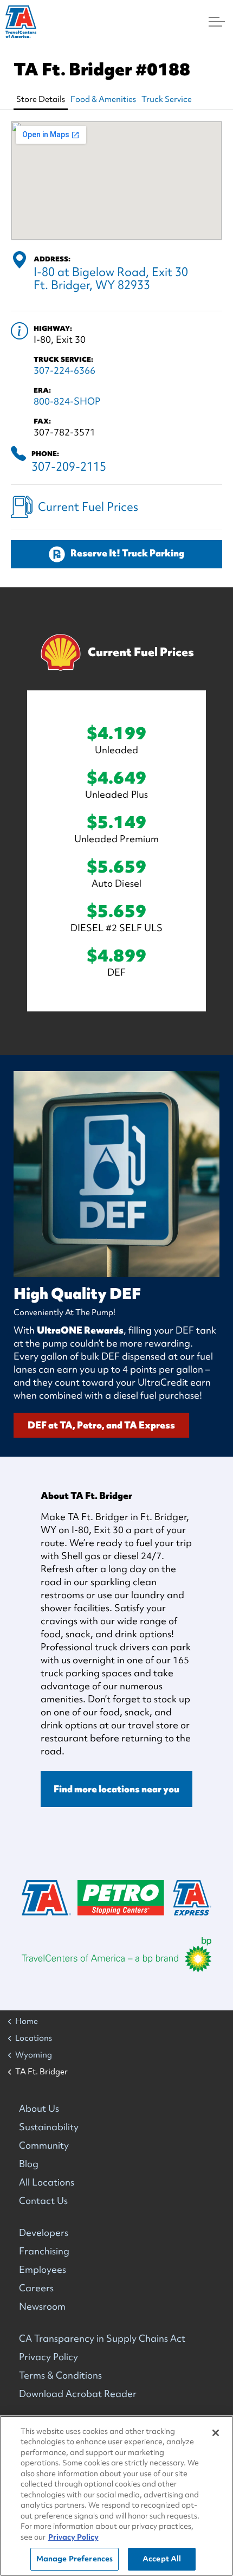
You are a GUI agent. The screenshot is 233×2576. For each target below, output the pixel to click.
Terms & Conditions (60, 2375)
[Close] (216, 2433)
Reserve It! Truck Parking (127, 553)
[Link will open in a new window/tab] (116, 1955)
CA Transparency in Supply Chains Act (102, 2338)
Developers (44, 2232)
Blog (29, 2164)
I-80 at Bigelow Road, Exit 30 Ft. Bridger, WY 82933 (111, 278)
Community (44, 2145)
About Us (39, 2108)
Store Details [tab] (41, 99)
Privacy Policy (48, 2357)
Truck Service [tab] (167, 99)
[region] (116, 2496)
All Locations (47, 2182)
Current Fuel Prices (88, 507)
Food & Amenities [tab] (103, 99)
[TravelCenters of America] (21, 22)
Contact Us (43, 2200)
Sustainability (49, 2127)
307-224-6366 (64, 370)
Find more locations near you (116, 1789)
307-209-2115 (69, 467)
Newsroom (42, 2306)
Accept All (162, 2559)
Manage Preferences (75, 2559)
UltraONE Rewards (80, 1330)
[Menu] (217, 22)
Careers (36, 2288)
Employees (43, 2269)
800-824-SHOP (67, 401)
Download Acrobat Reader (78, 2394)
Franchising (44, 2251)
